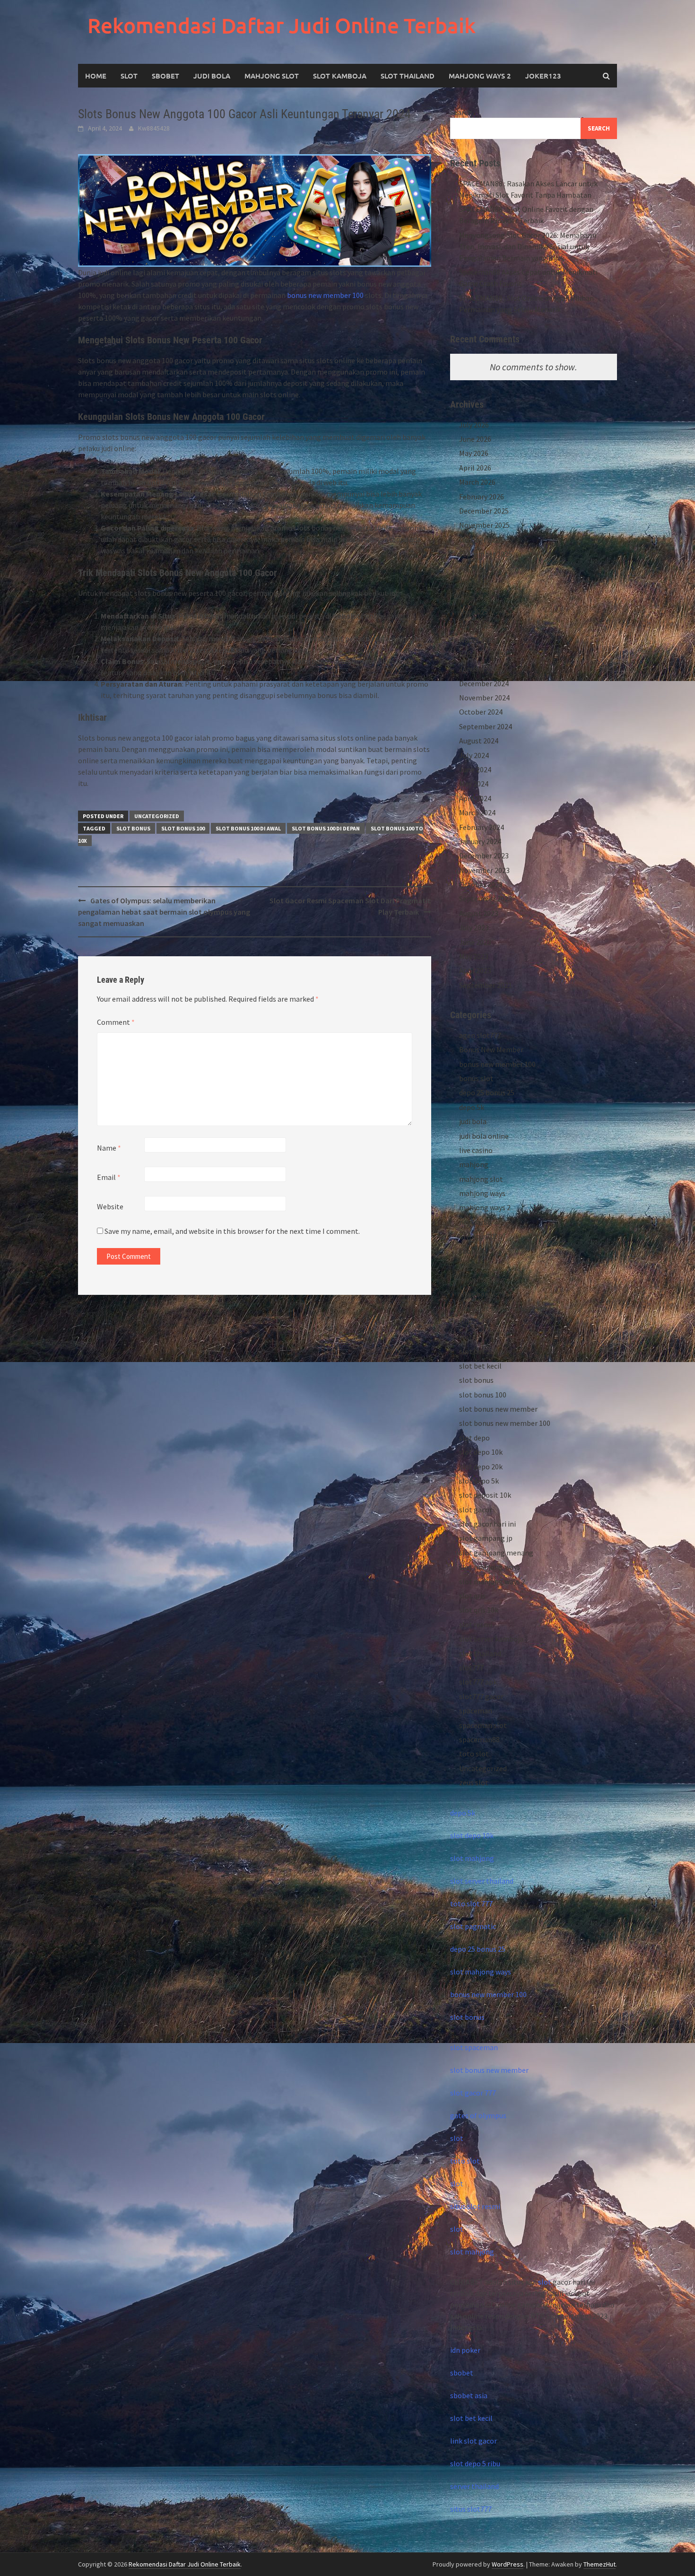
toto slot (474, 1754)
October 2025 (481, 540)
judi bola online (484, 1136)
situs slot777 (471, 2509)
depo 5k (472, 1107)
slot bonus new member (498, 1409)
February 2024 (482, 827)
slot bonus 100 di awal (248, 828)
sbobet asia (469, 2395)
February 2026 (482, 497)
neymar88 (475, 1222)
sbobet (471, 1251)
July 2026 (474, 425)
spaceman (476, 1711)
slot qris (472, 1596)
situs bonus (478, 1294)
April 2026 (475, 468)
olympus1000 (481, 1236)
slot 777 (472, 1337)
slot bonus (133, 828)
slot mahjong (472, 1858)
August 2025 (479, 568)
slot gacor (476, 1510)
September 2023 (486, 899)
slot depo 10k (481, 1452)
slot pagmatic (473, 1926)
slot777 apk (478, 1682)
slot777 (471, 1668)
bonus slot (476, 1078)
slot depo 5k (479, 1481)
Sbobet (165, 76)
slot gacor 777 (473, 2093)
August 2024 (479, 741)
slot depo (474, 1438)
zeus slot (474, 1782)
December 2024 (484, 683)
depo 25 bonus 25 (487, 1092)
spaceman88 (479, 1739)
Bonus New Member (491, 1049)
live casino (476, 1150)
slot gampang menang (496, 1553)
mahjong (474, 1164)
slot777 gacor (481, 1696)
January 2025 (480, 669)
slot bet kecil (480, 1366)
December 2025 (484, 511)
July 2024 (474, 755)
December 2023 (484, 856)
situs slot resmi (475, 2206)
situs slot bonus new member (507, 1308)
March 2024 (477, 812)
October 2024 (481, 712)
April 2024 (475, 798)
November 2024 (484, 698)
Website (110, 1206)
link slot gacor (473, 2441)
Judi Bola (212, 76)
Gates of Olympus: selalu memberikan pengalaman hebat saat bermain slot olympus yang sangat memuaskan (164, 912)
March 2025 (477, 640)
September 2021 (486, 985)
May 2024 (474, 784)
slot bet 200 (478, 1351)
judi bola (473, 1121)
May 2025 (474, 611)
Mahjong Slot (272, 76)
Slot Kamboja (340, 76)
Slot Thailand (408, 76)
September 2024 (486, 726)
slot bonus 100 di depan (326, 828)
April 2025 (475, 626)
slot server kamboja (491, 1639)
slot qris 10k (479, 1610)
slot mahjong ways (490, 1567)
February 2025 (482, 655)
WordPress (508, 2564)
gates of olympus (478, 2115)
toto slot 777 (471, 1904)
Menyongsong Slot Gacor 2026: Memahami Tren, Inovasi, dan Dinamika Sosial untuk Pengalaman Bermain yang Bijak (528, 246)
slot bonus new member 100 (505, 1423)
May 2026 (474, 453)
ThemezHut (599, 2564)
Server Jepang (482, 1279)
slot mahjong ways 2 (492, 1581)
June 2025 (475, 597)
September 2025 (486, 554)
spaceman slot (483, 1725)
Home (96, 76)
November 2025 (484, 525)
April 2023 (475, 970)
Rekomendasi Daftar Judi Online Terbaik (282, 25)
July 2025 (474, 583)
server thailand (474, 2486)
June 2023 (475, 942)
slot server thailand (482, 1881)
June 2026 (475, 439)
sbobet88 (474, 1265)
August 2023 (479, 913)
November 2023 (484, 870)
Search (461, 112)
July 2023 (474, 927)
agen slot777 (480, 1035)
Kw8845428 (154, 128)
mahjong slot (481, 1179)
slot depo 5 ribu (475, 2463)
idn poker (465, 2350)
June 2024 (475, 769)
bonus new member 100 (325, 295)
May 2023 (474, 956)
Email (109, 1177)
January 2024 (480, 841)
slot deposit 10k (485, 1495)
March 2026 (477, 482)
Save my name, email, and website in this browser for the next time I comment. (232, 1231)
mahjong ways (482, 1193)
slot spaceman (474, 2047)
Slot (129, 76)
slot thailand (480, 1653)
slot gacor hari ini (487, 1524)
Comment (116, 1022)
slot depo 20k (481, 1467)
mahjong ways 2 (480, 76)
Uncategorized (157, 816)
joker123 (543, 76)
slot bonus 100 (183, 828)
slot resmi (476, 1624)
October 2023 (481, 884)
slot (457, 2138)
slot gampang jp (486, 1538)
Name (109, 1148)
